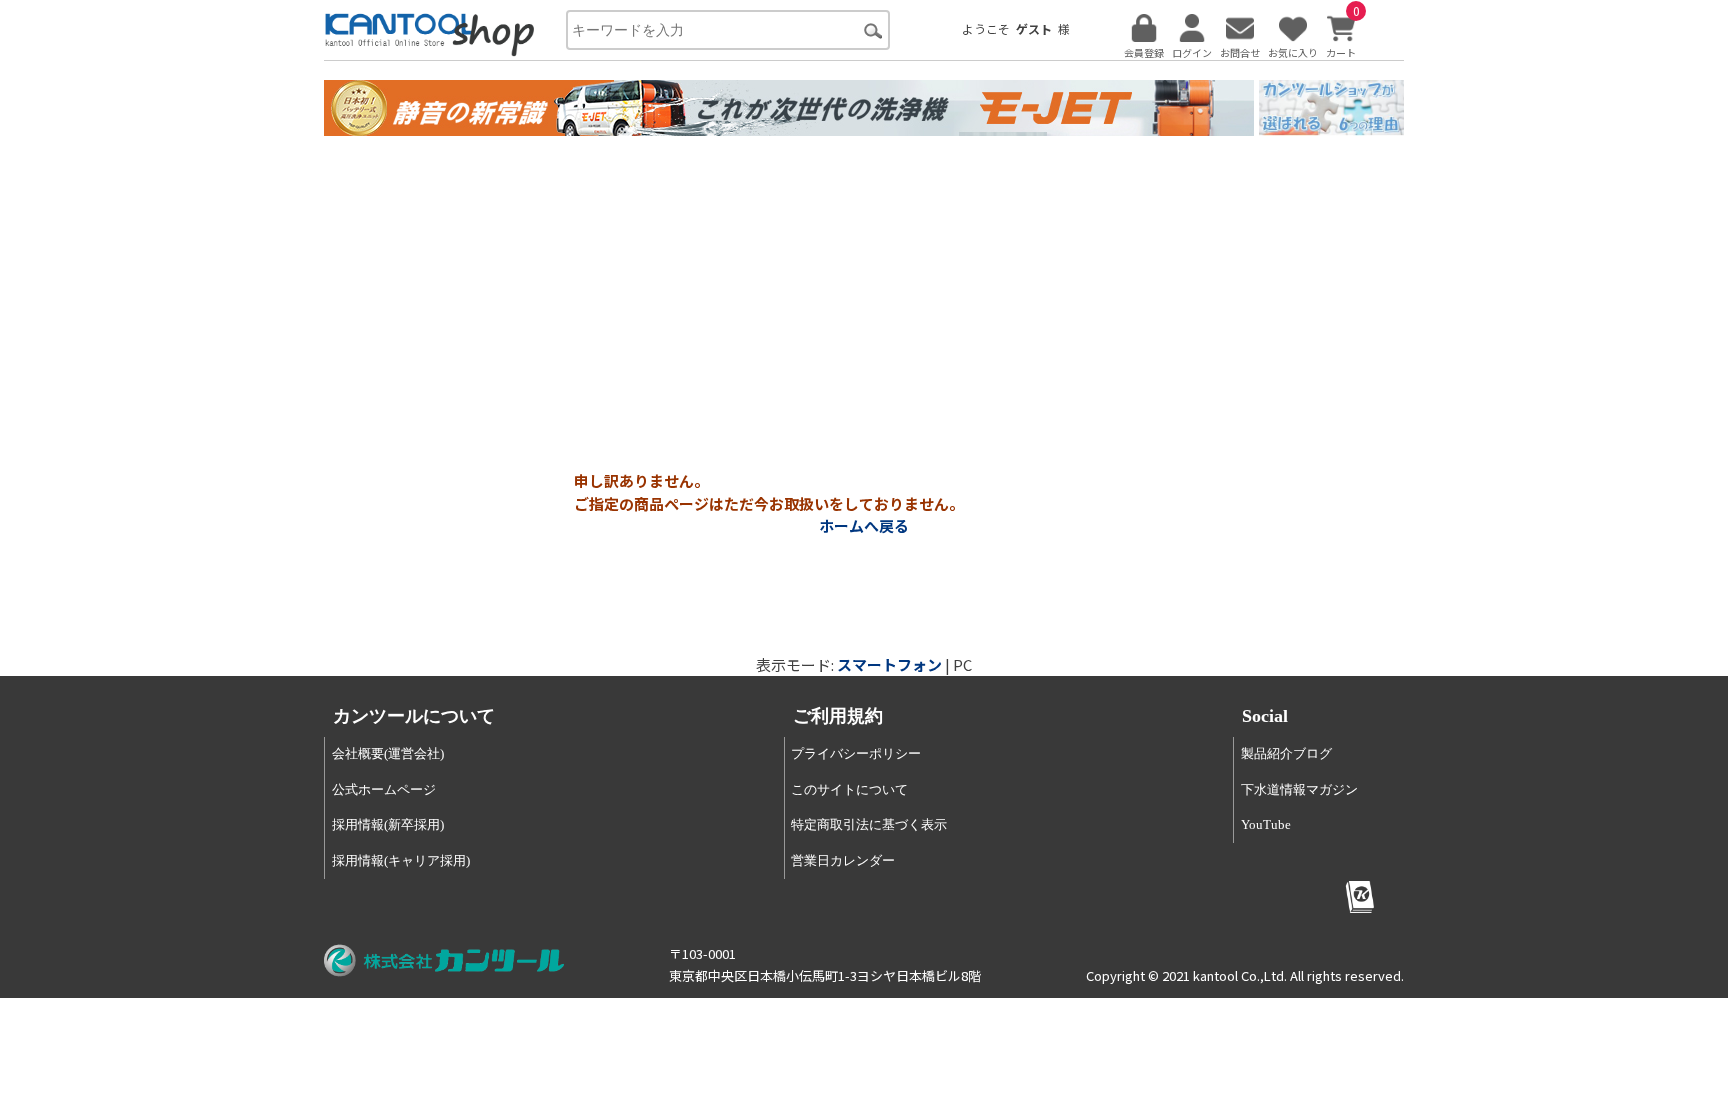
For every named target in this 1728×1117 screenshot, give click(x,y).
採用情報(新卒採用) (388, 824)
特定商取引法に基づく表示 (869, 824)
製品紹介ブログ (1286, 753)
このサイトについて (849, 789)
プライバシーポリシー (856, 753)
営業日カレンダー (843, 860)
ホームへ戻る (864, 525)
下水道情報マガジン (1299, 789)
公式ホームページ (384, 789)
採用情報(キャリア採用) (401, 860)
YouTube (1266, 824)
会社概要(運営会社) (388, 753)
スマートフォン (889, 664)
